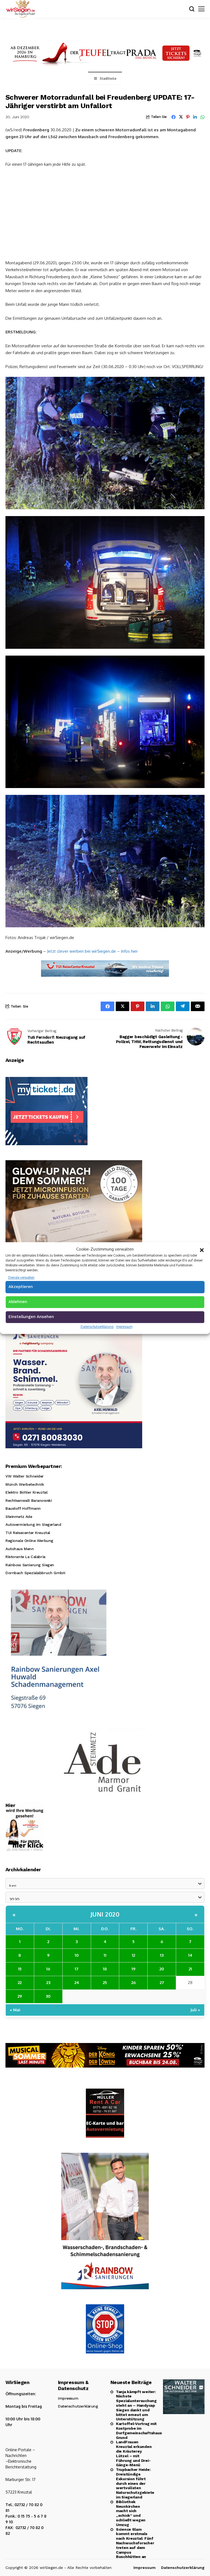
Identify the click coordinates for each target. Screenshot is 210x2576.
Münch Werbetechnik (25, 1484)
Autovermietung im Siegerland (33, 1524)
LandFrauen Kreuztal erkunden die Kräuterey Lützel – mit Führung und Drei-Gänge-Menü (134, 2453)
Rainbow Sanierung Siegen (30, 1565)
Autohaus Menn (20, 1549)
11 (105, 1955)
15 (20, 1969)
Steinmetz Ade (19, 1517)
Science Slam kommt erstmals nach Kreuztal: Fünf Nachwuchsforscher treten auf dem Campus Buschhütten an (134, 2543)
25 (105, 1983)
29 (20, 1996)
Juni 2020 (105, 1914)
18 (105, 1969)
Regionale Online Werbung (29, 1541)
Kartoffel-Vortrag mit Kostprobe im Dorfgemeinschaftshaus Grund (134, 2430)
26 (133, 1983)
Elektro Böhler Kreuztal (26, 1492)
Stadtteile (108, 79)
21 (190, 1969)
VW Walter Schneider (25, 1476)
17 (77, 1969)
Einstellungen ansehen (31, 1317)
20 (162, 1969)
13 (162, 1955)
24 (77, 1983)
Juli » (195, 2010)
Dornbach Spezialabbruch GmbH (35, 1573)
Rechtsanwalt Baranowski (29, 1500)
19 (133, 1969)
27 (162, 1983)
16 (48, 1969)
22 (20, 1983)
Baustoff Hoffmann (23, 1508)
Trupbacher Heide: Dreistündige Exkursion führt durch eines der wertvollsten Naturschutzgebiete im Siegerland (134, 2483)
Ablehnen (18, 1302)
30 (48, 1996)
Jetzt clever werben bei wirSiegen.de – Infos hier (92, 951)
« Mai (15, 2010)
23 (48, 1983)
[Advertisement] (105, 213)
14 (190, 1955)
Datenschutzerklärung (97, 1327)
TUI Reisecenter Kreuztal (28, 1533)
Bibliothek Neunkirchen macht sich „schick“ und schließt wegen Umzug (131, 2513)
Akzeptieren (21, 1287)
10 (77, 1955)
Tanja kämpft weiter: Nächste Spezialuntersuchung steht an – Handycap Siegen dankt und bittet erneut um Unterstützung (134, 2405)
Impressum (124, 1327)
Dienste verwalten (21, 1277)
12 (133, 1955)
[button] (202, 1249)
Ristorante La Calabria (25, 1557)
